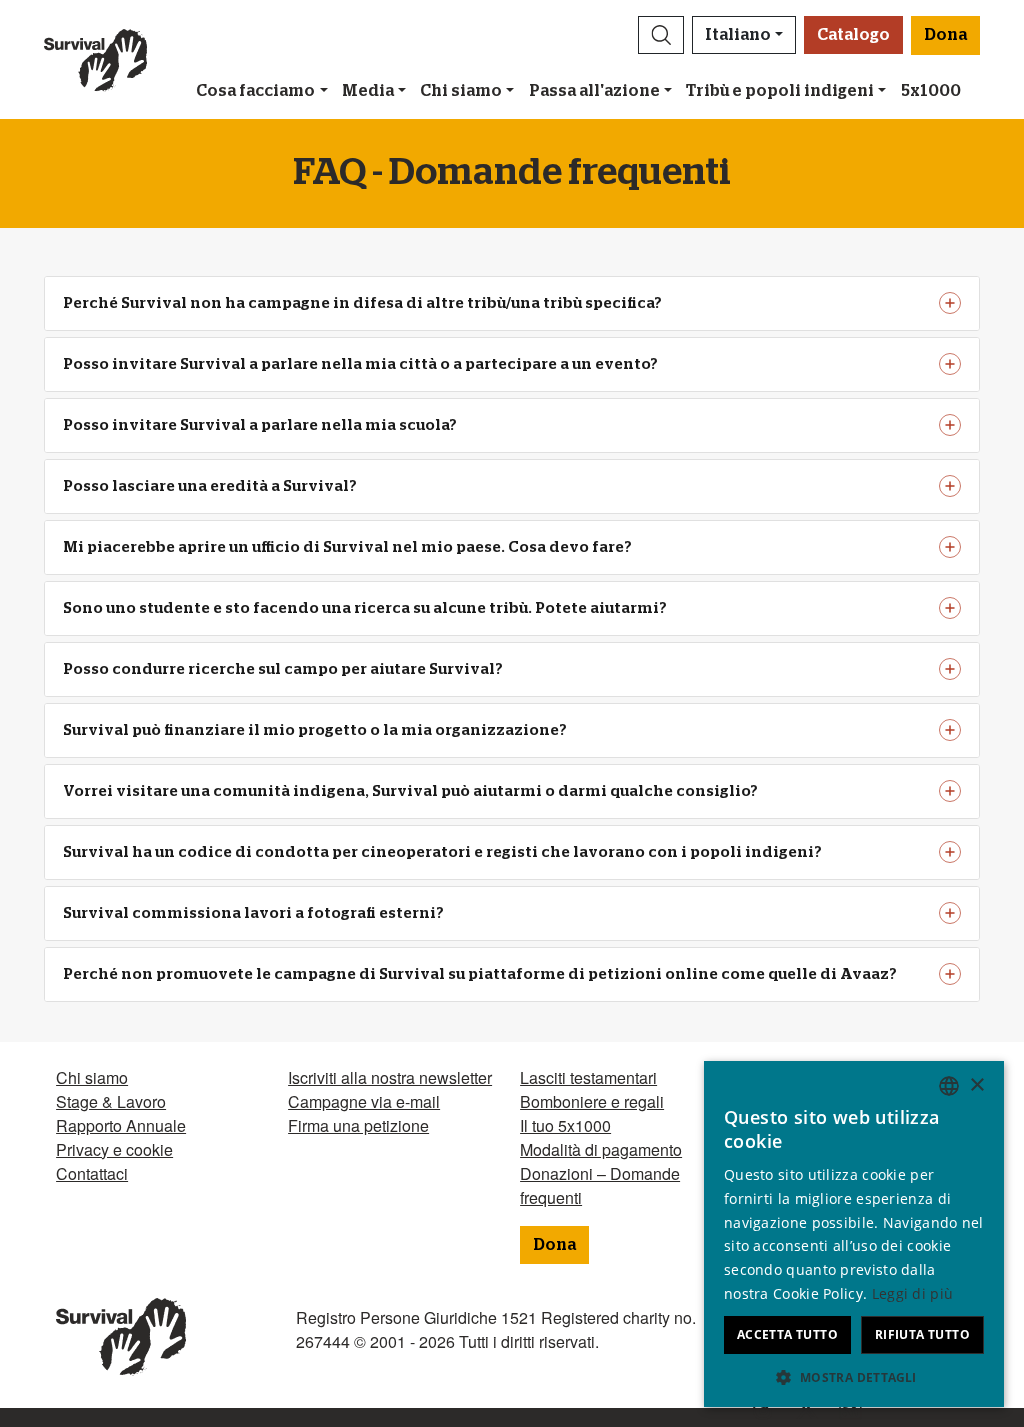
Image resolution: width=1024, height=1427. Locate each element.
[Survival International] (95, 60)
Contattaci (92, 1173)
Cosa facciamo (255, 91)
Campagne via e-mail (364, 1101)
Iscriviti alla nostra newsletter (390, 1077)
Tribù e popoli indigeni (780, 91)
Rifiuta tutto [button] (922, 1334)
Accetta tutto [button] (787, 1334)
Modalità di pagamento (601, 1149)
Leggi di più (913, 1293)
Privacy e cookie (114, 1149)
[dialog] (854, 1234)
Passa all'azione (594, 91)
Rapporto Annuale (121, 1125)
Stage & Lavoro (111, 1101)
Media (368, 91)
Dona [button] (945, 35)
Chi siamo (461, 91)
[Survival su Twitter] (799, 1409)
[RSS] (842, 1409)
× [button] (976, 1085)
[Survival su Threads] (755, 1409)
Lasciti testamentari (588, 1077)
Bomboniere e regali (592, 1101)
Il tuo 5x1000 (565, 1125)
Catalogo (853, 35)
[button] (661, 35)
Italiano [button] (738, 35)
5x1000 (931, 91)
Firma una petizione (358, 1125)
